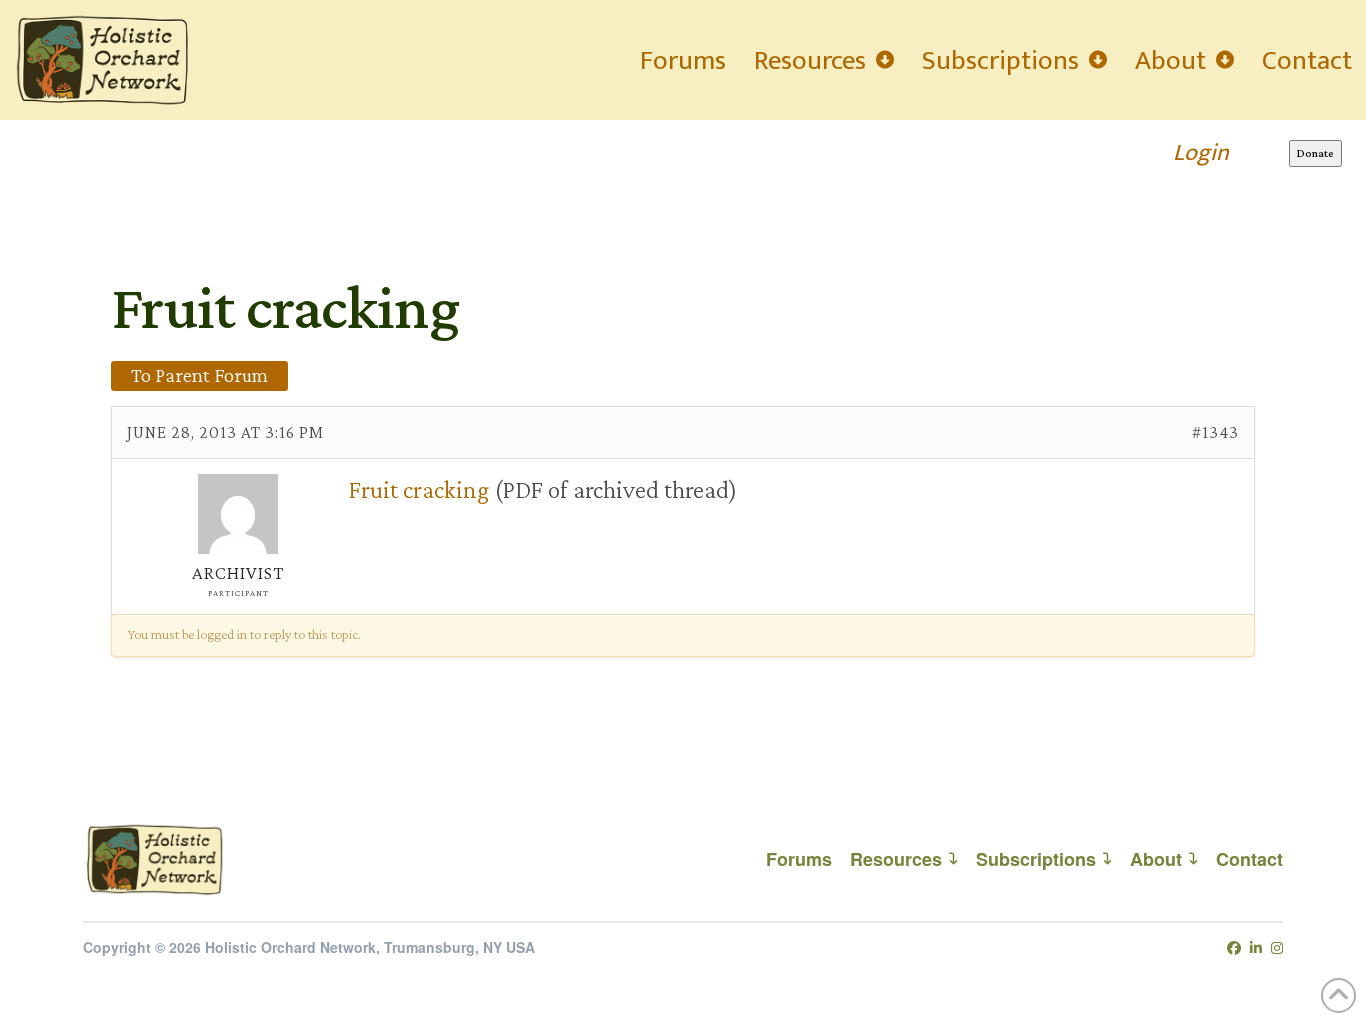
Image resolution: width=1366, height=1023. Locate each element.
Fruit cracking (419, 489)
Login (1201, 153)
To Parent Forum (199, 375)
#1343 (1215, 432)
